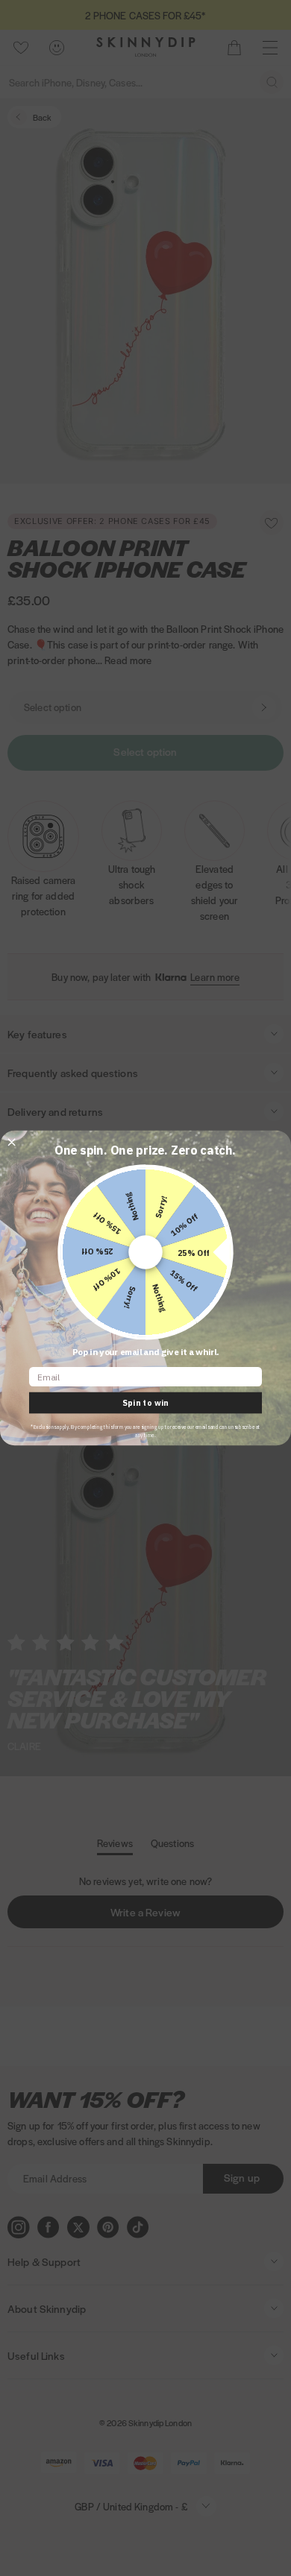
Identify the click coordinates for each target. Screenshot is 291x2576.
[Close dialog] (12, 1142)
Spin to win (145, 1403)
